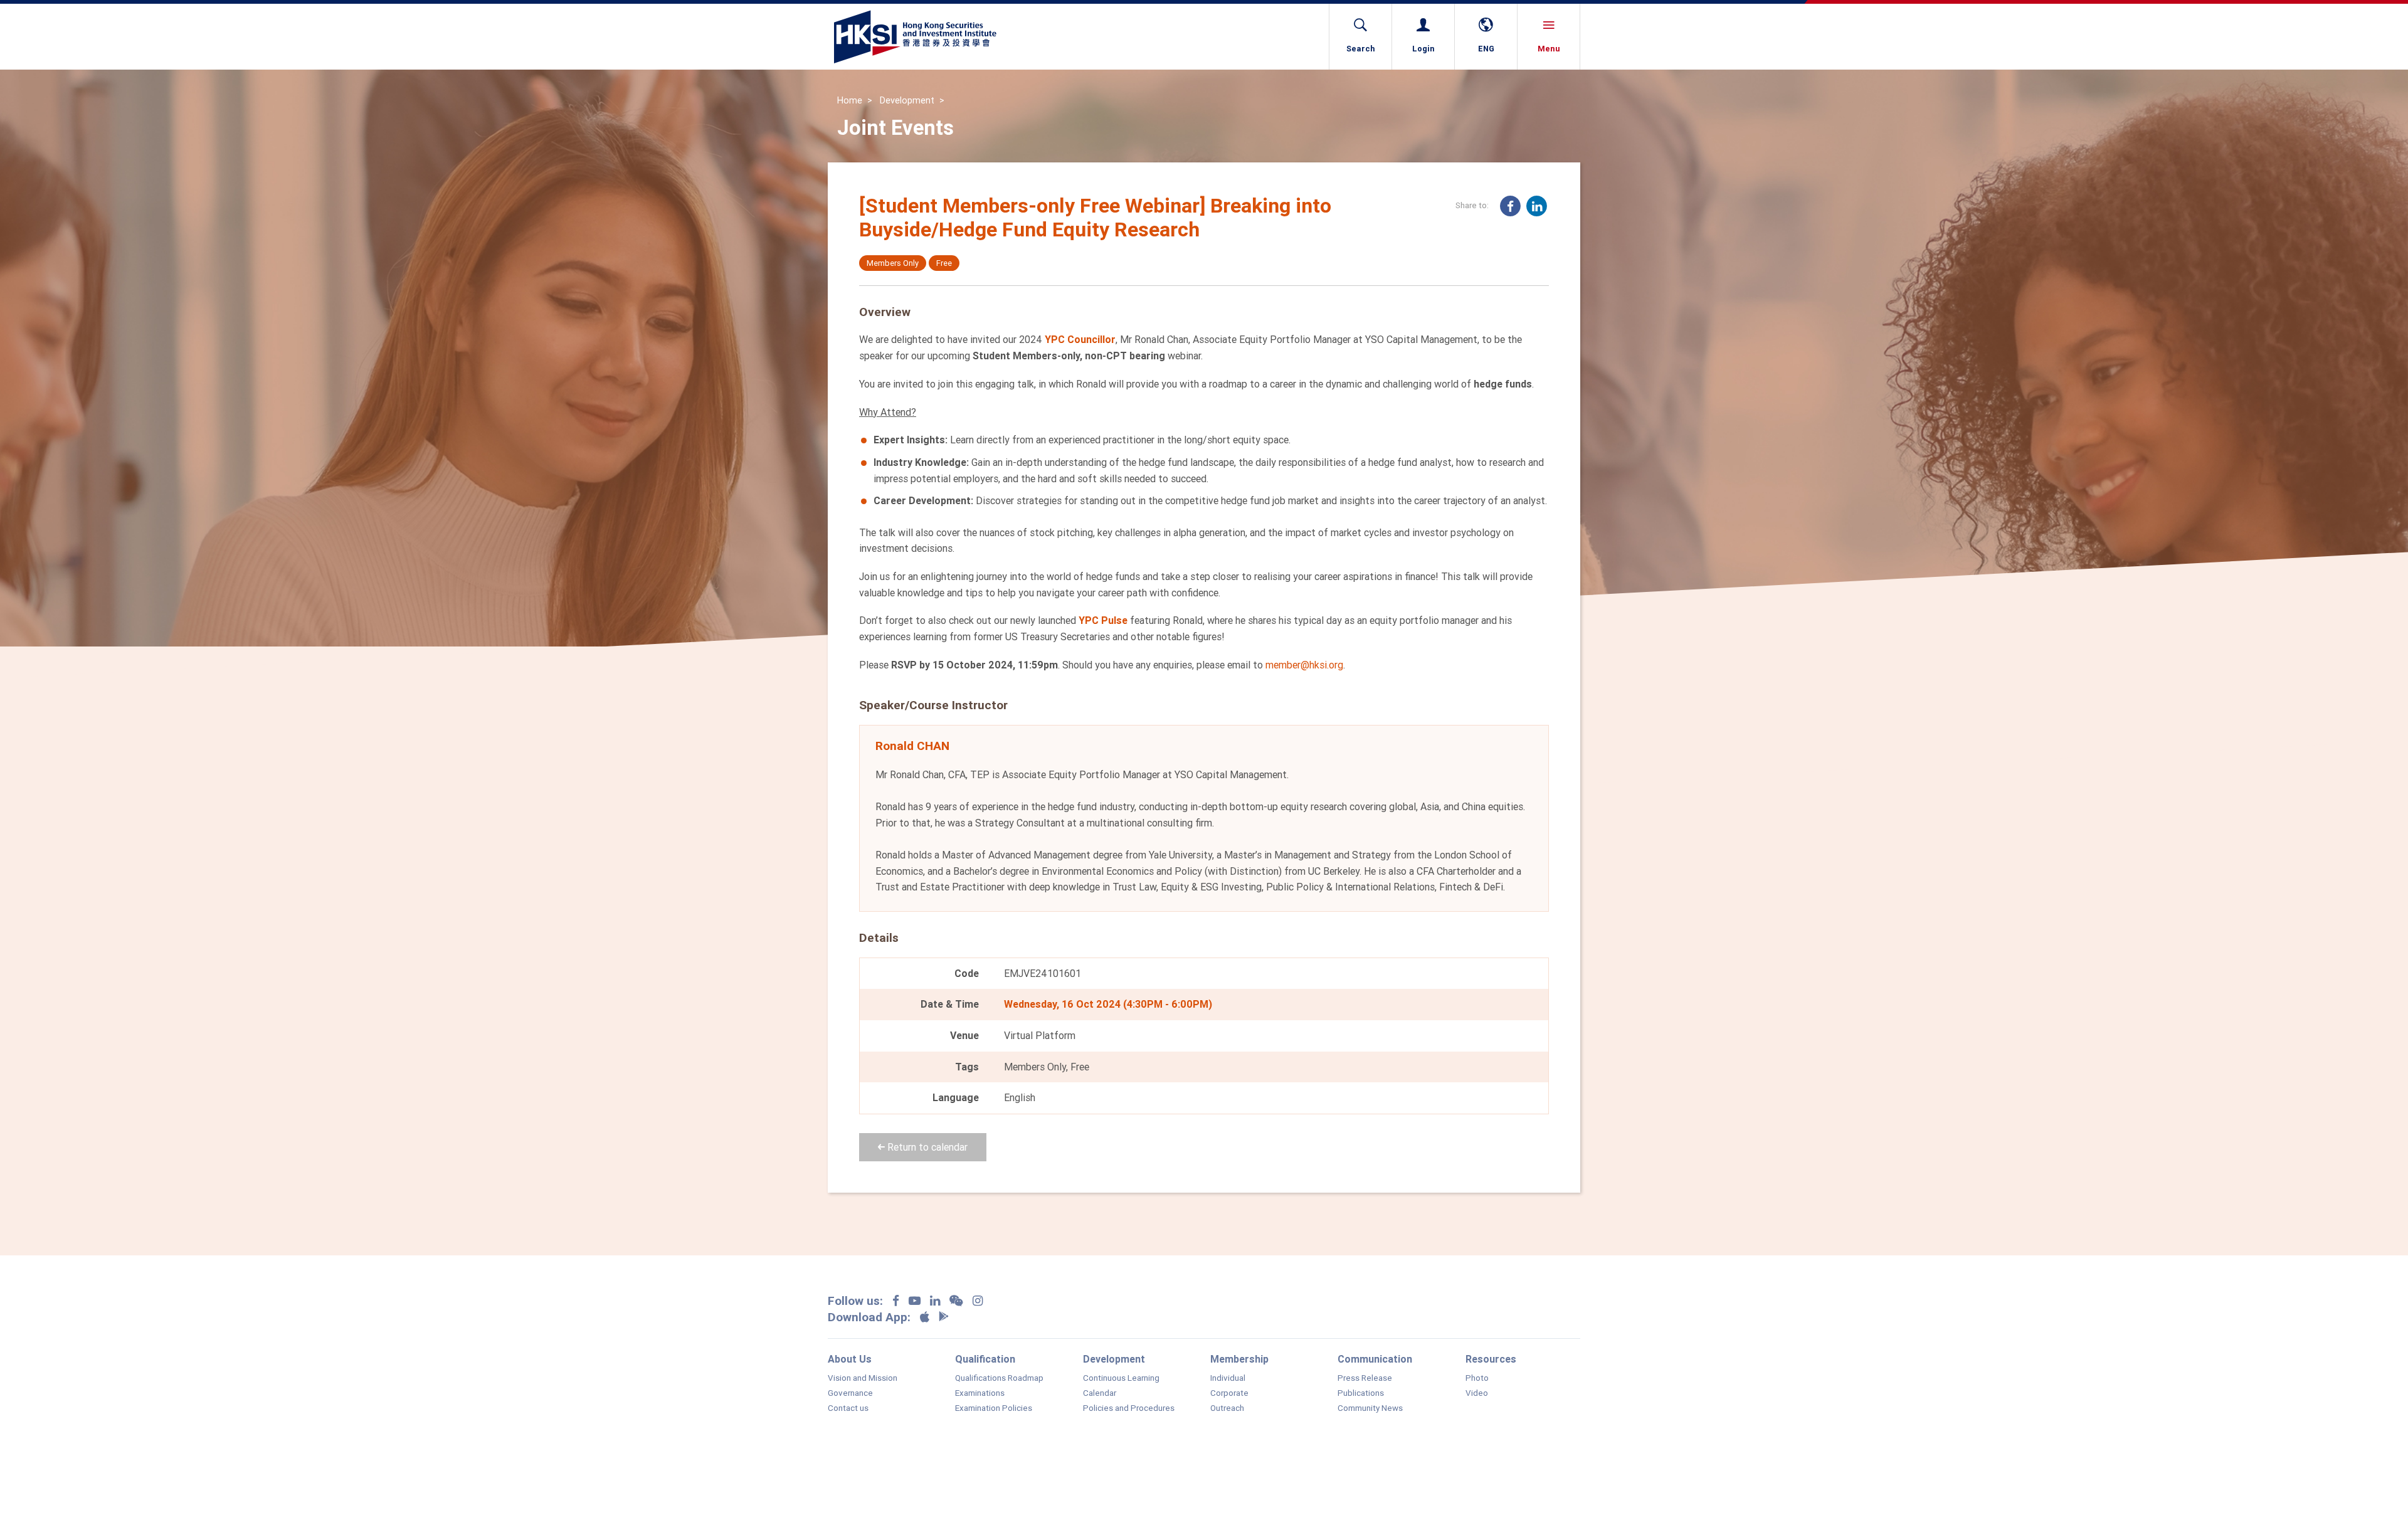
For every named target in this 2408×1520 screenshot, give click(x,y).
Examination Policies (994, 1408)
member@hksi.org (1304, 665)
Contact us (848, 1408)
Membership (1239, 1359)
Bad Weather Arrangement (1115, 1480)
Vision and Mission (863, 1378)
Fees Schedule (1214, 1480)
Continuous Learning (1121, 1378)
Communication (1375, 1359)
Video (1477, 1393)
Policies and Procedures (1129, 1408)
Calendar (1100, 1393)
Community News (1370, 1408)
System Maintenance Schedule (1410, 1480)
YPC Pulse (1103, 620)
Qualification (985, 1359)
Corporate (1229, 1393)
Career (1032, 1480)
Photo (1477, 1378)
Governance (850, 1393)
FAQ (835, 1480)
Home (850, 100)
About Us (850, 1359)
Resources (1491, 1359)
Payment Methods (1297, 1480)
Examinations (980, 1393)
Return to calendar (926, 1147)
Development (907, 100)
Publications (1361, 1393)
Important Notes (895, 1480)
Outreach (1227, 1408)
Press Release (1365, 1378)
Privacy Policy (972, 1480)
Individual (1228, 1378)
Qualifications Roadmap (999, 1378)
